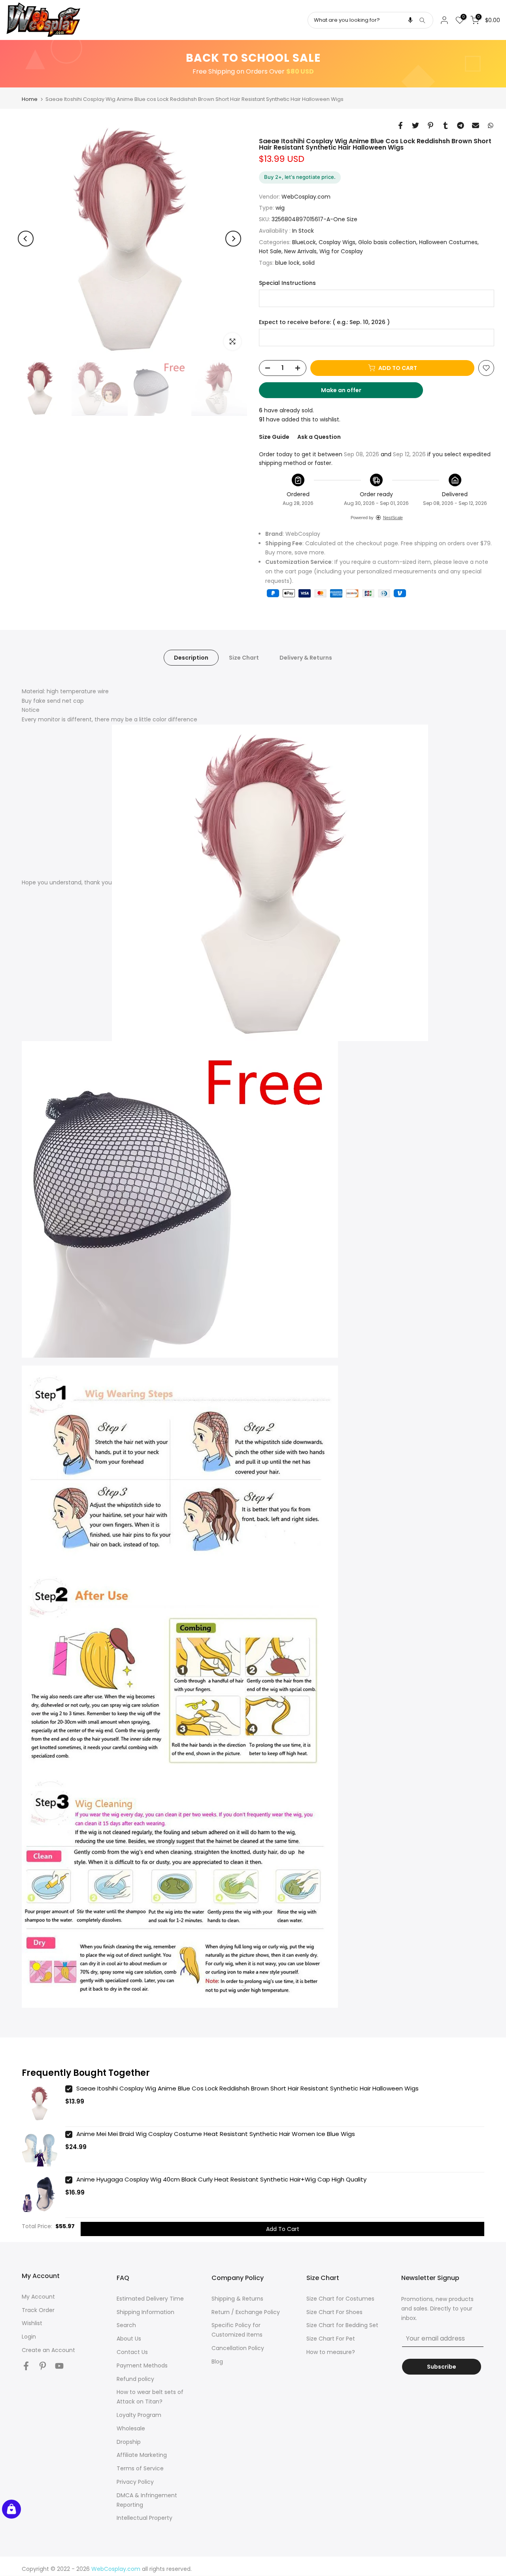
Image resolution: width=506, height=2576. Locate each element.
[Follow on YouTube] (59, 2366)
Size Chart (244, 658)
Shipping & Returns (237, 2299)
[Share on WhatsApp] (491, 125)
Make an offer (349, 392)
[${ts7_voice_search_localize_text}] (410, 20)
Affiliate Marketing (142, 2455)
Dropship (129, 2442)
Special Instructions (287, 283)
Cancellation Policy (238, 2348)
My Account (38, 2297)
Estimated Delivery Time (150, 2299)
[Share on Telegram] (461, 125)
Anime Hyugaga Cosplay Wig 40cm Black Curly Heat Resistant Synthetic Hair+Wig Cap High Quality (221, 2179)
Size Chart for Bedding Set (342, 2325)
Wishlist (32, 2323)
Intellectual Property (144, 2518)
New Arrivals (300, 251)
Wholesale (131, 2428)
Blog (217, 2362)
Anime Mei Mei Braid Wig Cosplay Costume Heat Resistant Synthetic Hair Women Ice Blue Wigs (216, 2134)
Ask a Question (319, 437)
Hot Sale (270, 251)
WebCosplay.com (306, 197)
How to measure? (331, 2352)
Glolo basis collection (387, 242)
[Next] (233, 239)
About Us (129, 2339)
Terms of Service (140, 2468)
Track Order (38, 2310)
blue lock (287, 263)
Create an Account (48, 2350)
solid (309, 263)
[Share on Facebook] (400, 125)
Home (30, 99)
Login (29, 2337)
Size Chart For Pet (331, 2339)
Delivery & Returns (306, 658)
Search (126, 2325)
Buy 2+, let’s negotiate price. (300, 177)
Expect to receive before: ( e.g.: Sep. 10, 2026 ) (324, 322)
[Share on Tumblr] (446, 125)
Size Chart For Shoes (334, 2312)
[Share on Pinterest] (430, 125)
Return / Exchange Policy (246, 2312)
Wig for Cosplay (341, 251)
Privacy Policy (135, 2482)
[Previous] (26, 239)
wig (280, 208)
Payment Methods (142, 2365)
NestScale (393, 518)
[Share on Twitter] (415, 125)
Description (191, 658)
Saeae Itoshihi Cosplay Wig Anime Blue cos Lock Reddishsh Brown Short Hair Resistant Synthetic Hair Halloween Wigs (247, 2088)
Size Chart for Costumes (340, 2299)
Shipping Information (145, 2312)
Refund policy (135, 2379)
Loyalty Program (139, 2415)
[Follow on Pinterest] (43, 2366)
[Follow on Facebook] (26, 2366)
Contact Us (132, 2352)
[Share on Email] (476, 125)
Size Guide (274, 437)
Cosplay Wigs (337, 242)
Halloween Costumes (448, 242)
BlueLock (304, 242)
